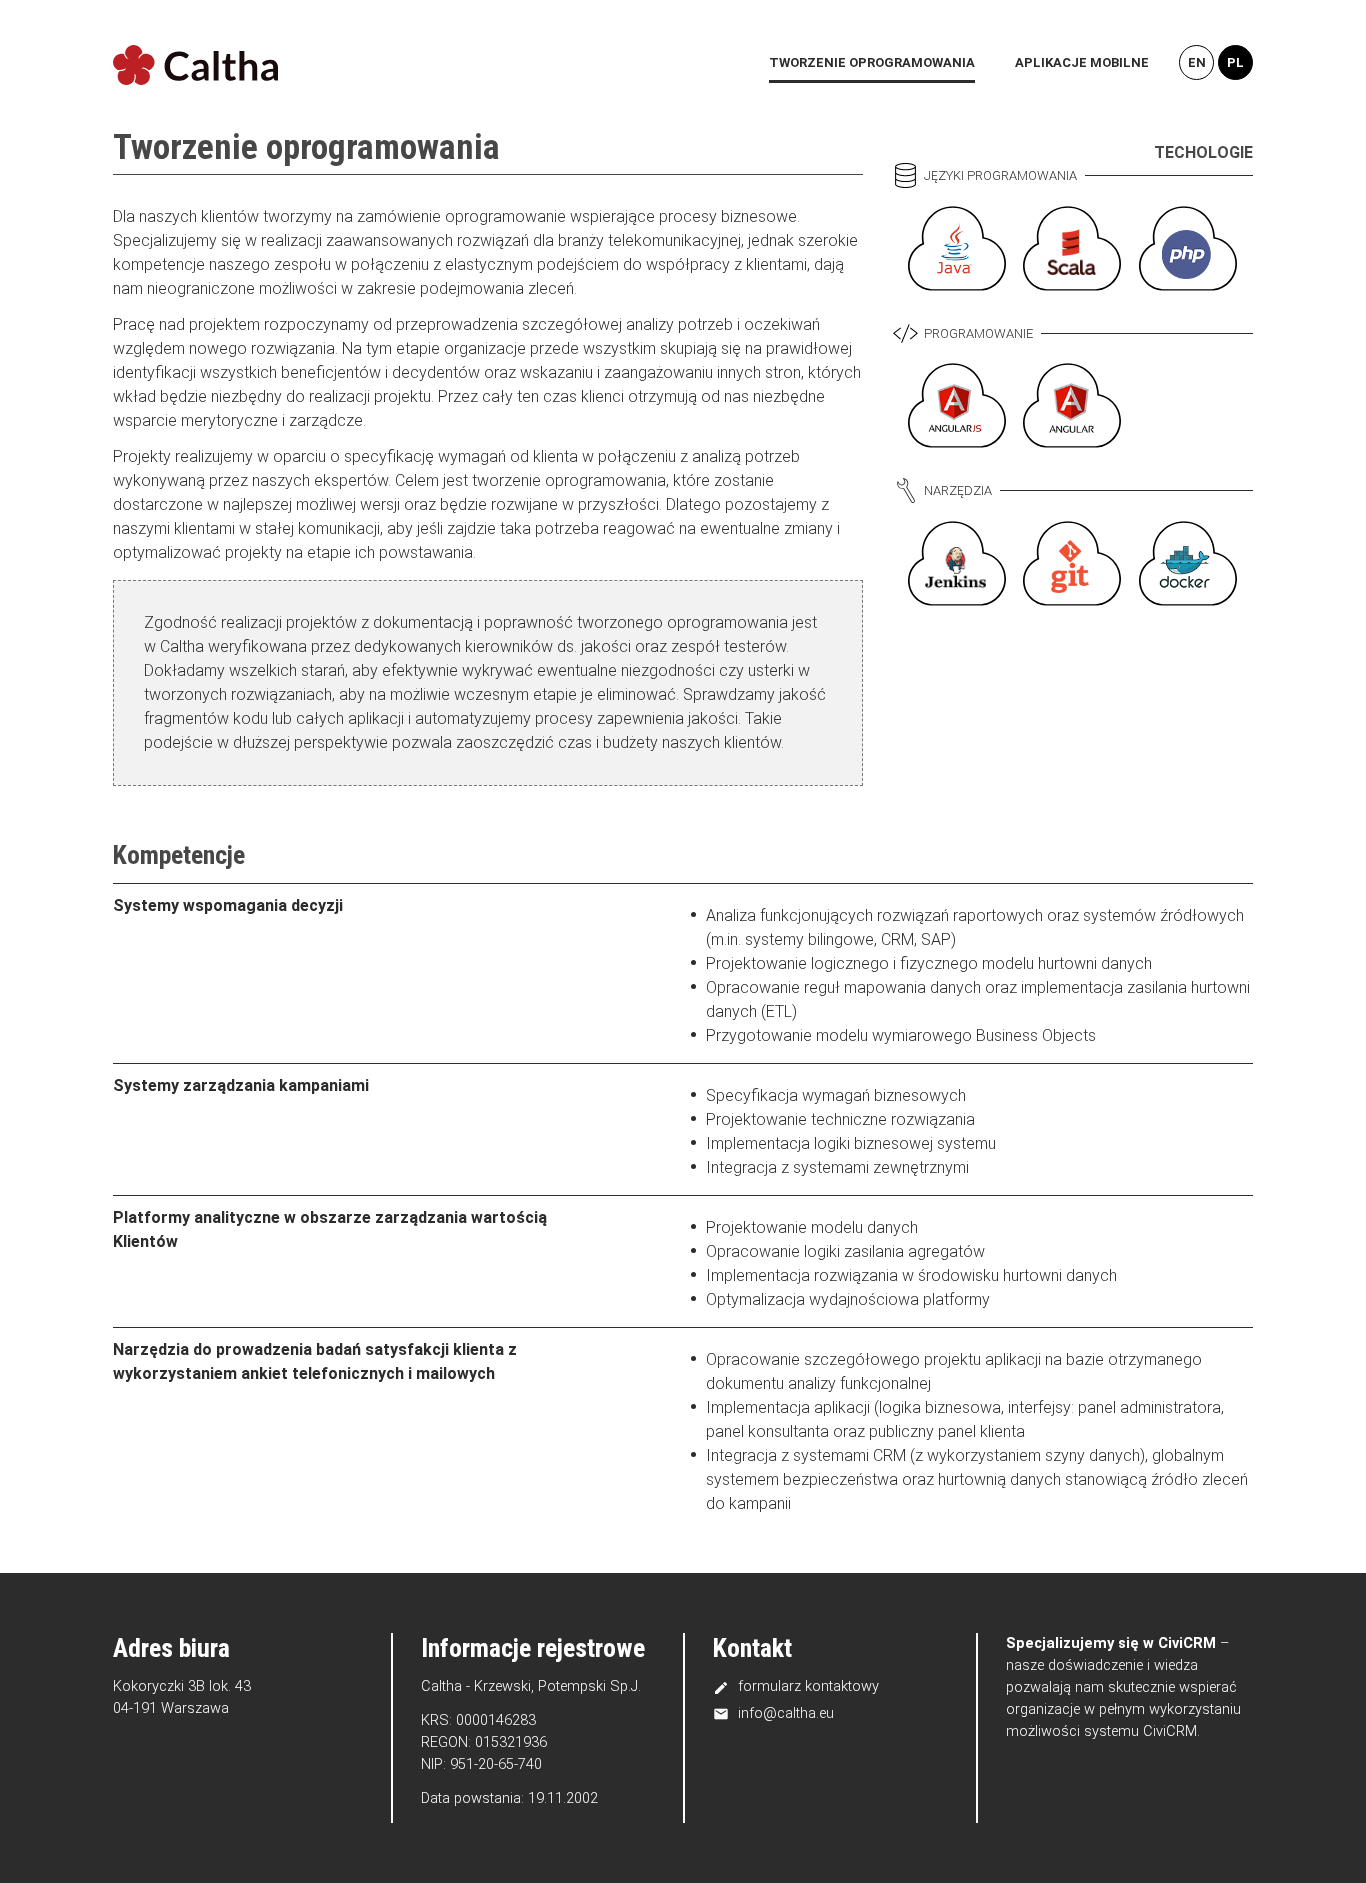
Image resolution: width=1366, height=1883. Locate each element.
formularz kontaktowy (796, 1686)
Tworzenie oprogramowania (872, 62)
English (1196, 62)
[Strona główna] (195, 66)
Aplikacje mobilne (1082, 62)
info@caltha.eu (773, 1713)
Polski (1235, 62)
